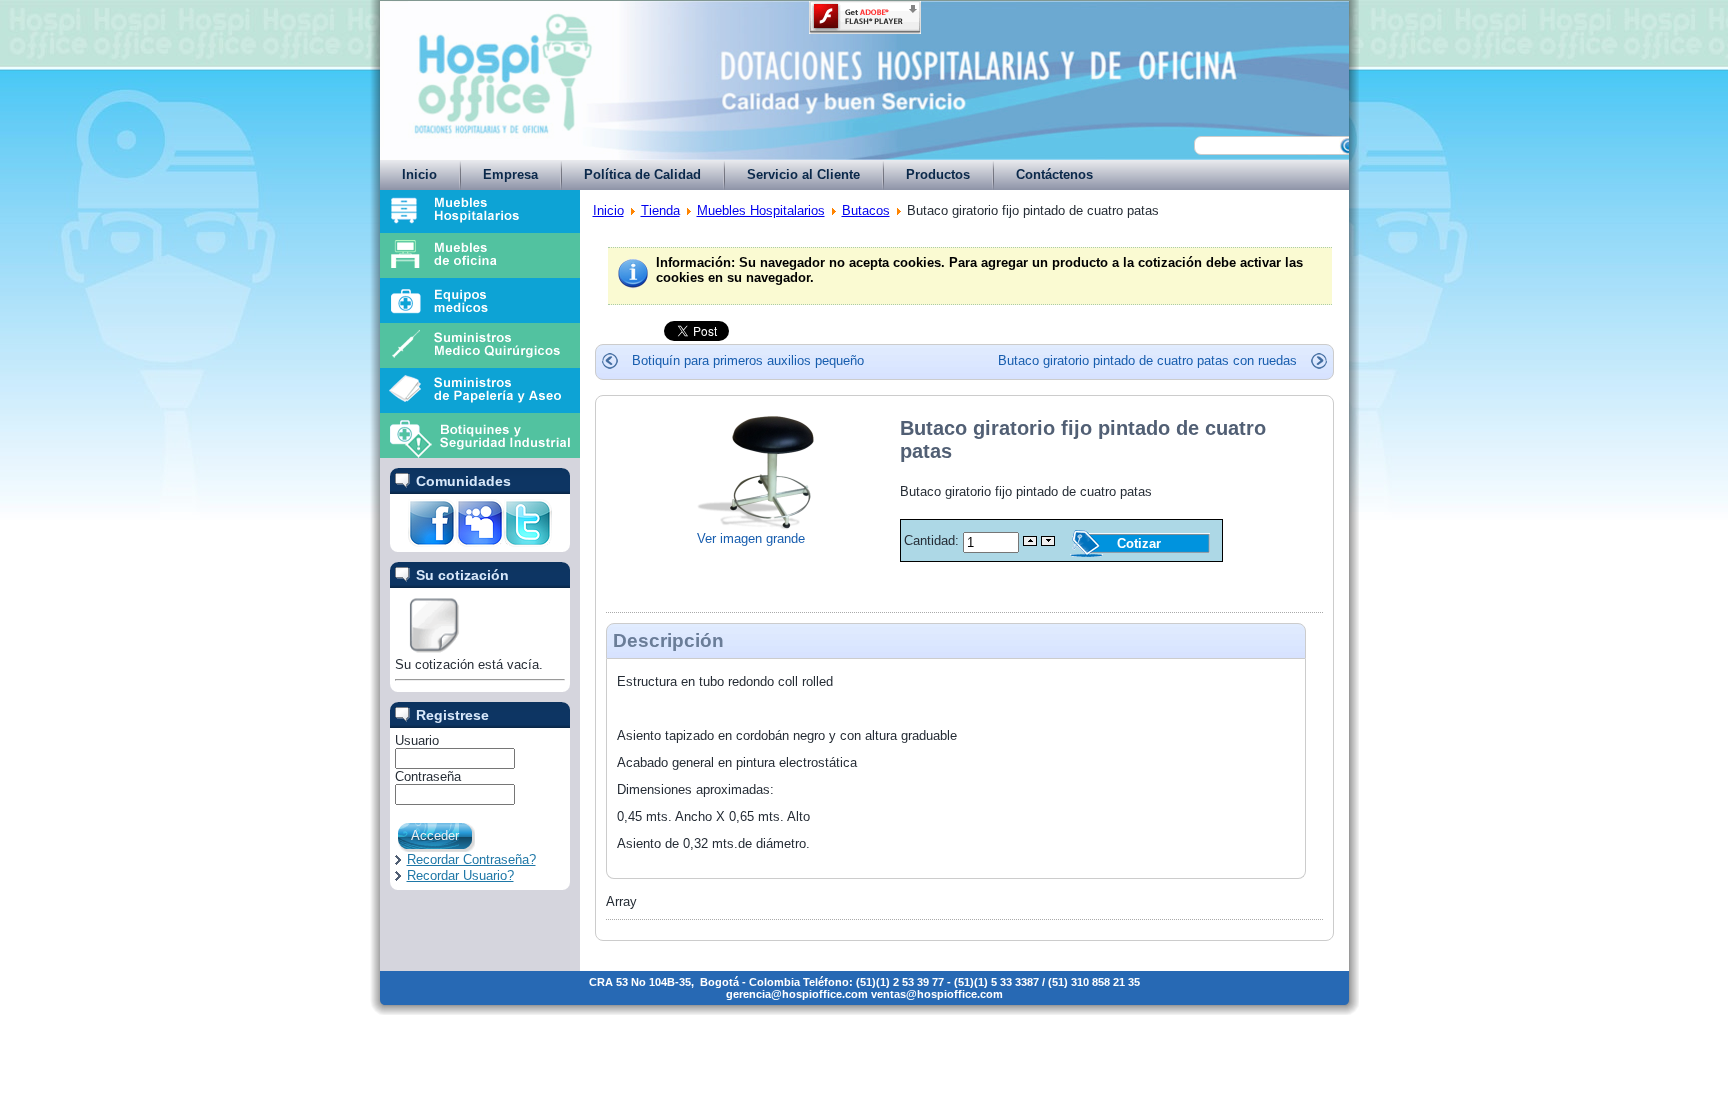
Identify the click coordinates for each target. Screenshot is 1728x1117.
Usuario (417, 740)
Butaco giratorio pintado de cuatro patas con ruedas (1147, 360)
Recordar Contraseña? (471, 859)
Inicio (608, 210)
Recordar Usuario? (460, 875)
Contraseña (428, 776)
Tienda (660, 210)
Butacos (866, 210)
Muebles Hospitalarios (761, 210)
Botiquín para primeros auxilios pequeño (748, 360)
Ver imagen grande (751, 538)
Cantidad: (933, 540)
